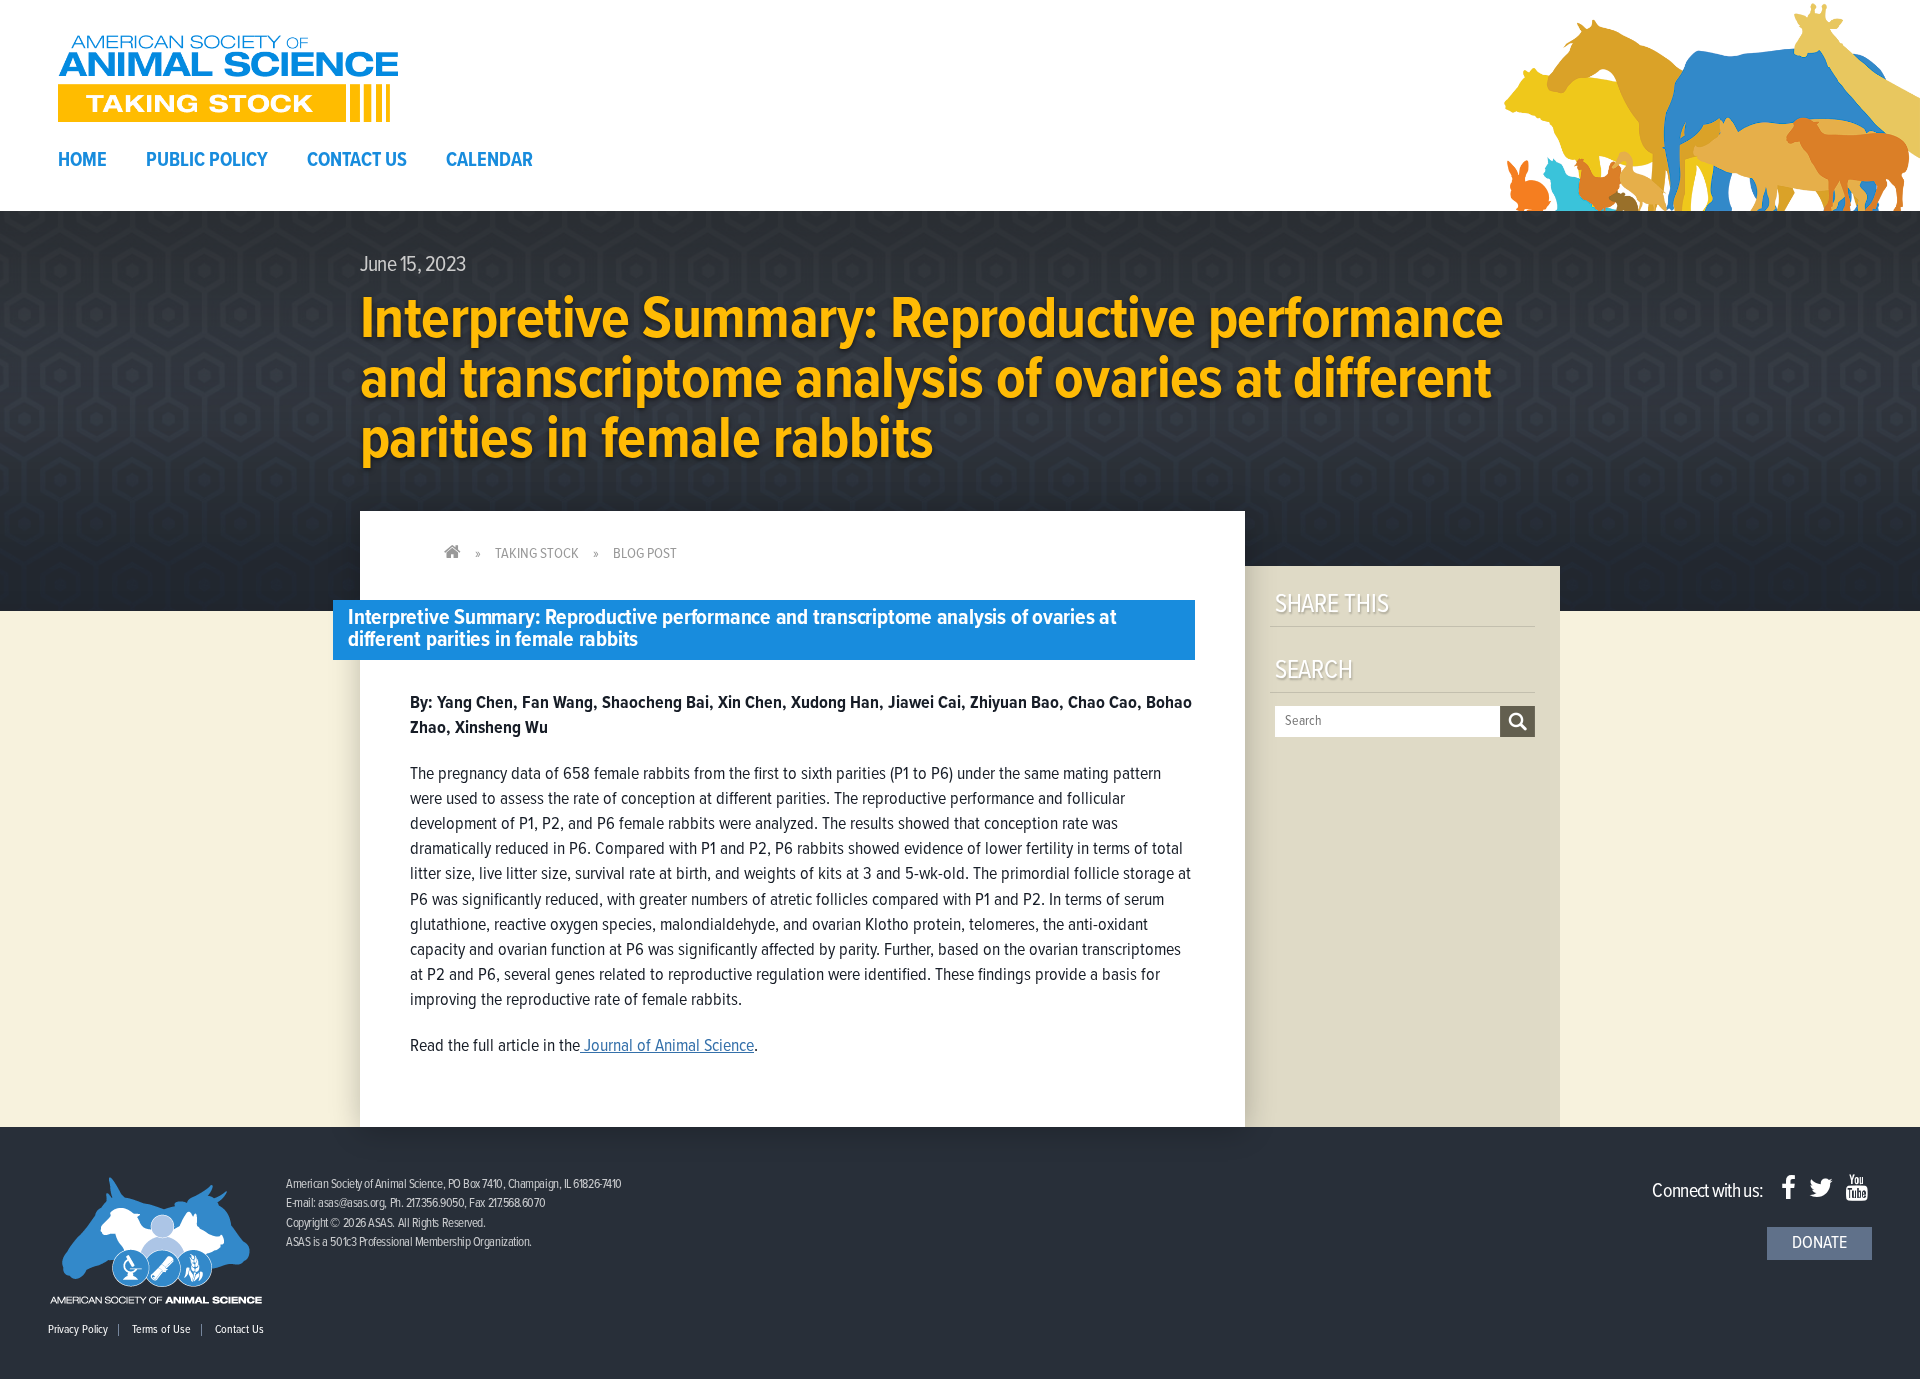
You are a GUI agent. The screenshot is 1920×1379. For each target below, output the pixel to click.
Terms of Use (161, 1330)
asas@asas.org (351, 1203)
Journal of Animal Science (667, 1046)
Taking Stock (537, 554)
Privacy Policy (78, 1330)
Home (82, 161)
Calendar (489, 161)
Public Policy (207, 161)
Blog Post (645, 554)
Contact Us (357, 161)
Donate (1819, 1243)
